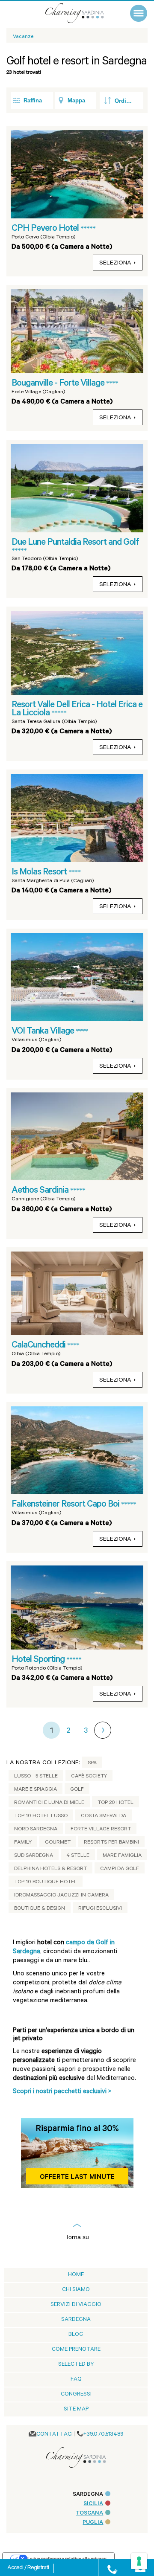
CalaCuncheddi (39, 1346)
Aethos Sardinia (41, 1191)
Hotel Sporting (39, 1660)
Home (76, 2275)
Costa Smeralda (104, 1816)
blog (76, 2335)
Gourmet (58, 1843)
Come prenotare (76, 2350)
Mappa (76, 100)
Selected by (76, 2365)
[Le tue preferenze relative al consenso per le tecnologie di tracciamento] (139, 2561)
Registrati (38, 2568)
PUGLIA (93, 2523)
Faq (76, 2380)
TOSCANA (89, 2514)
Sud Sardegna (34, 1856)
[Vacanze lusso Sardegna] (83, 13)
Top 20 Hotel (115, 1803)
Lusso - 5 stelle (36, 1777)
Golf (77, 1790)
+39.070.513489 (103, 2435)
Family (23, 1843)
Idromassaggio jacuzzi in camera (61, 1896)
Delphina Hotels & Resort (50, 1869)
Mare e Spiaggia (36, 1790)
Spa (92, 1763)
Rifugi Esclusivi (100, 1909)
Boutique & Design (40, 1909)
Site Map (76, 2409)
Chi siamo (76, 2290)
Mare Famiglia (122, 1856)
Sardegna (76, 2320)
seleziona (115, 264)
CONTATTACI (55, 2435)
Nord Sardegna (36, 1830)
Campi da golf (120, 1869)
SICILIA (93, 2504)
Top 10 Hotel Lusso (41, 1816)
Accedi (16, 2568)
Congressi (76, 2394)
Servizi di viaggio (76, 2305)
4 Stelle (78, 1856)
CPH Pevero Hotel (46, 229)
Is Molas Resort (40, 873)
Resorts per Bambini (111, 1843)
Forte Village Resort (101, 1830)
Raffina (33, 100)
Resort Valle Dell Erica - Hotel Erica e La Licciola (77, 710)
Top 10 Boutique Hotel (46, 1882)
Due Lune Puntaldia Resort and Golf (75, 543)
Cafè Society (89, 1777)
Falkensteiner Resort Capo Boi (66, 1505)
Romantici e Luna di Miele (49, 1803)
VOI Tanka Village (44, 1032)
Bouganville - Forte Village (59, 384)
